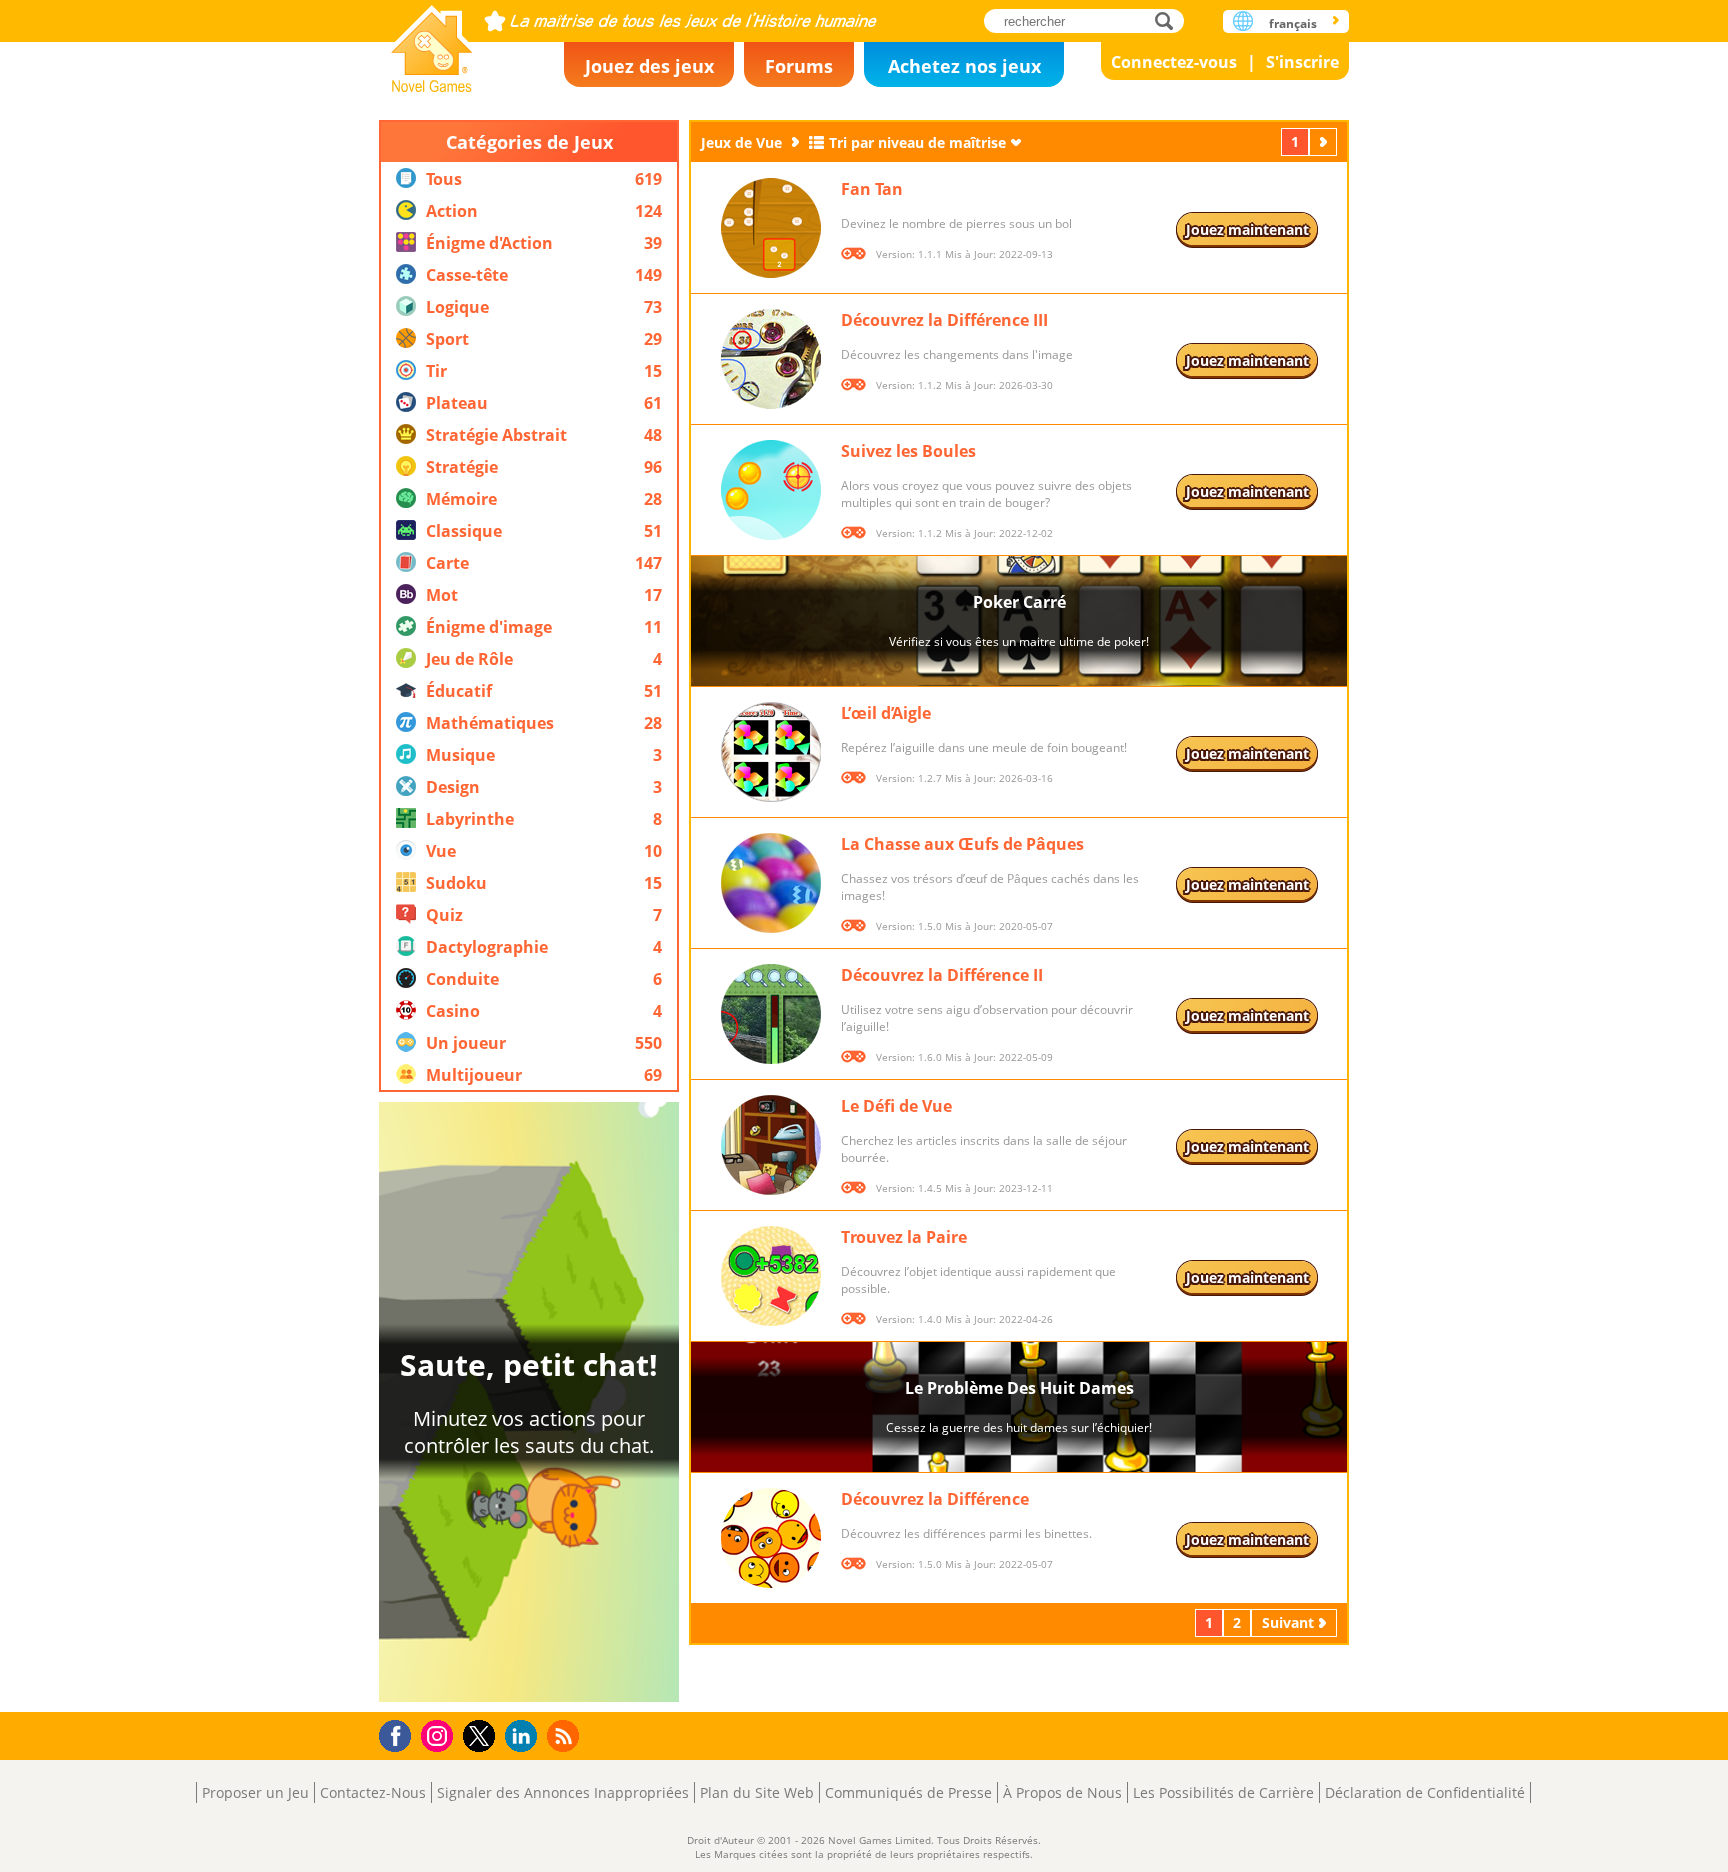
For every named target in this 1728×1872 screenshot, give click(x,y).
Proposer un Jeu (255, 1792)
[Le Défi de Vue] (771, 1145)
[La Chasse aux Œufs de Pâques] (771, 883)
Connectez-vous (1174, 62)
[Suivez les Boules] (771, 490)
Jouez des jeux (649, 66)
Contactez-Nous (373, 1792)
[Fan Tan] (771, 228)
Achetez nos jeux (964, 66)
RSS (565, 1735)
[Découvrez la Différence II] (771, 1014)
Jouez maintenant (1247, 229)
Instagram (440, 1734)
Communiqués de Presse (908, 1792)
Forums (799, 66)
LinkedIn (524, 1736)
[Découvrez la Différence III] (771, 359)
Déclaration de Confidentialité (1425, 1792)
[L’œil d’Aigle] (771, 752)
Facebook (400, 1733)
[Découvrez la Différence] (771, 1538)
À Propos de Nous (1062, 1792)
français (1293, 23)
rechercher (1169, 20)
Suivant (1325, 141)
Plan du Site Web (757, 1792)
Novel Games (432, 42)
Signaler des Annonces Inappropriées (563, 1792)
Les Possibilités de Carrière (1223, 1792)
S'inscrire (1302, 62)
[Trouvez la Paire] (771, 1276)
